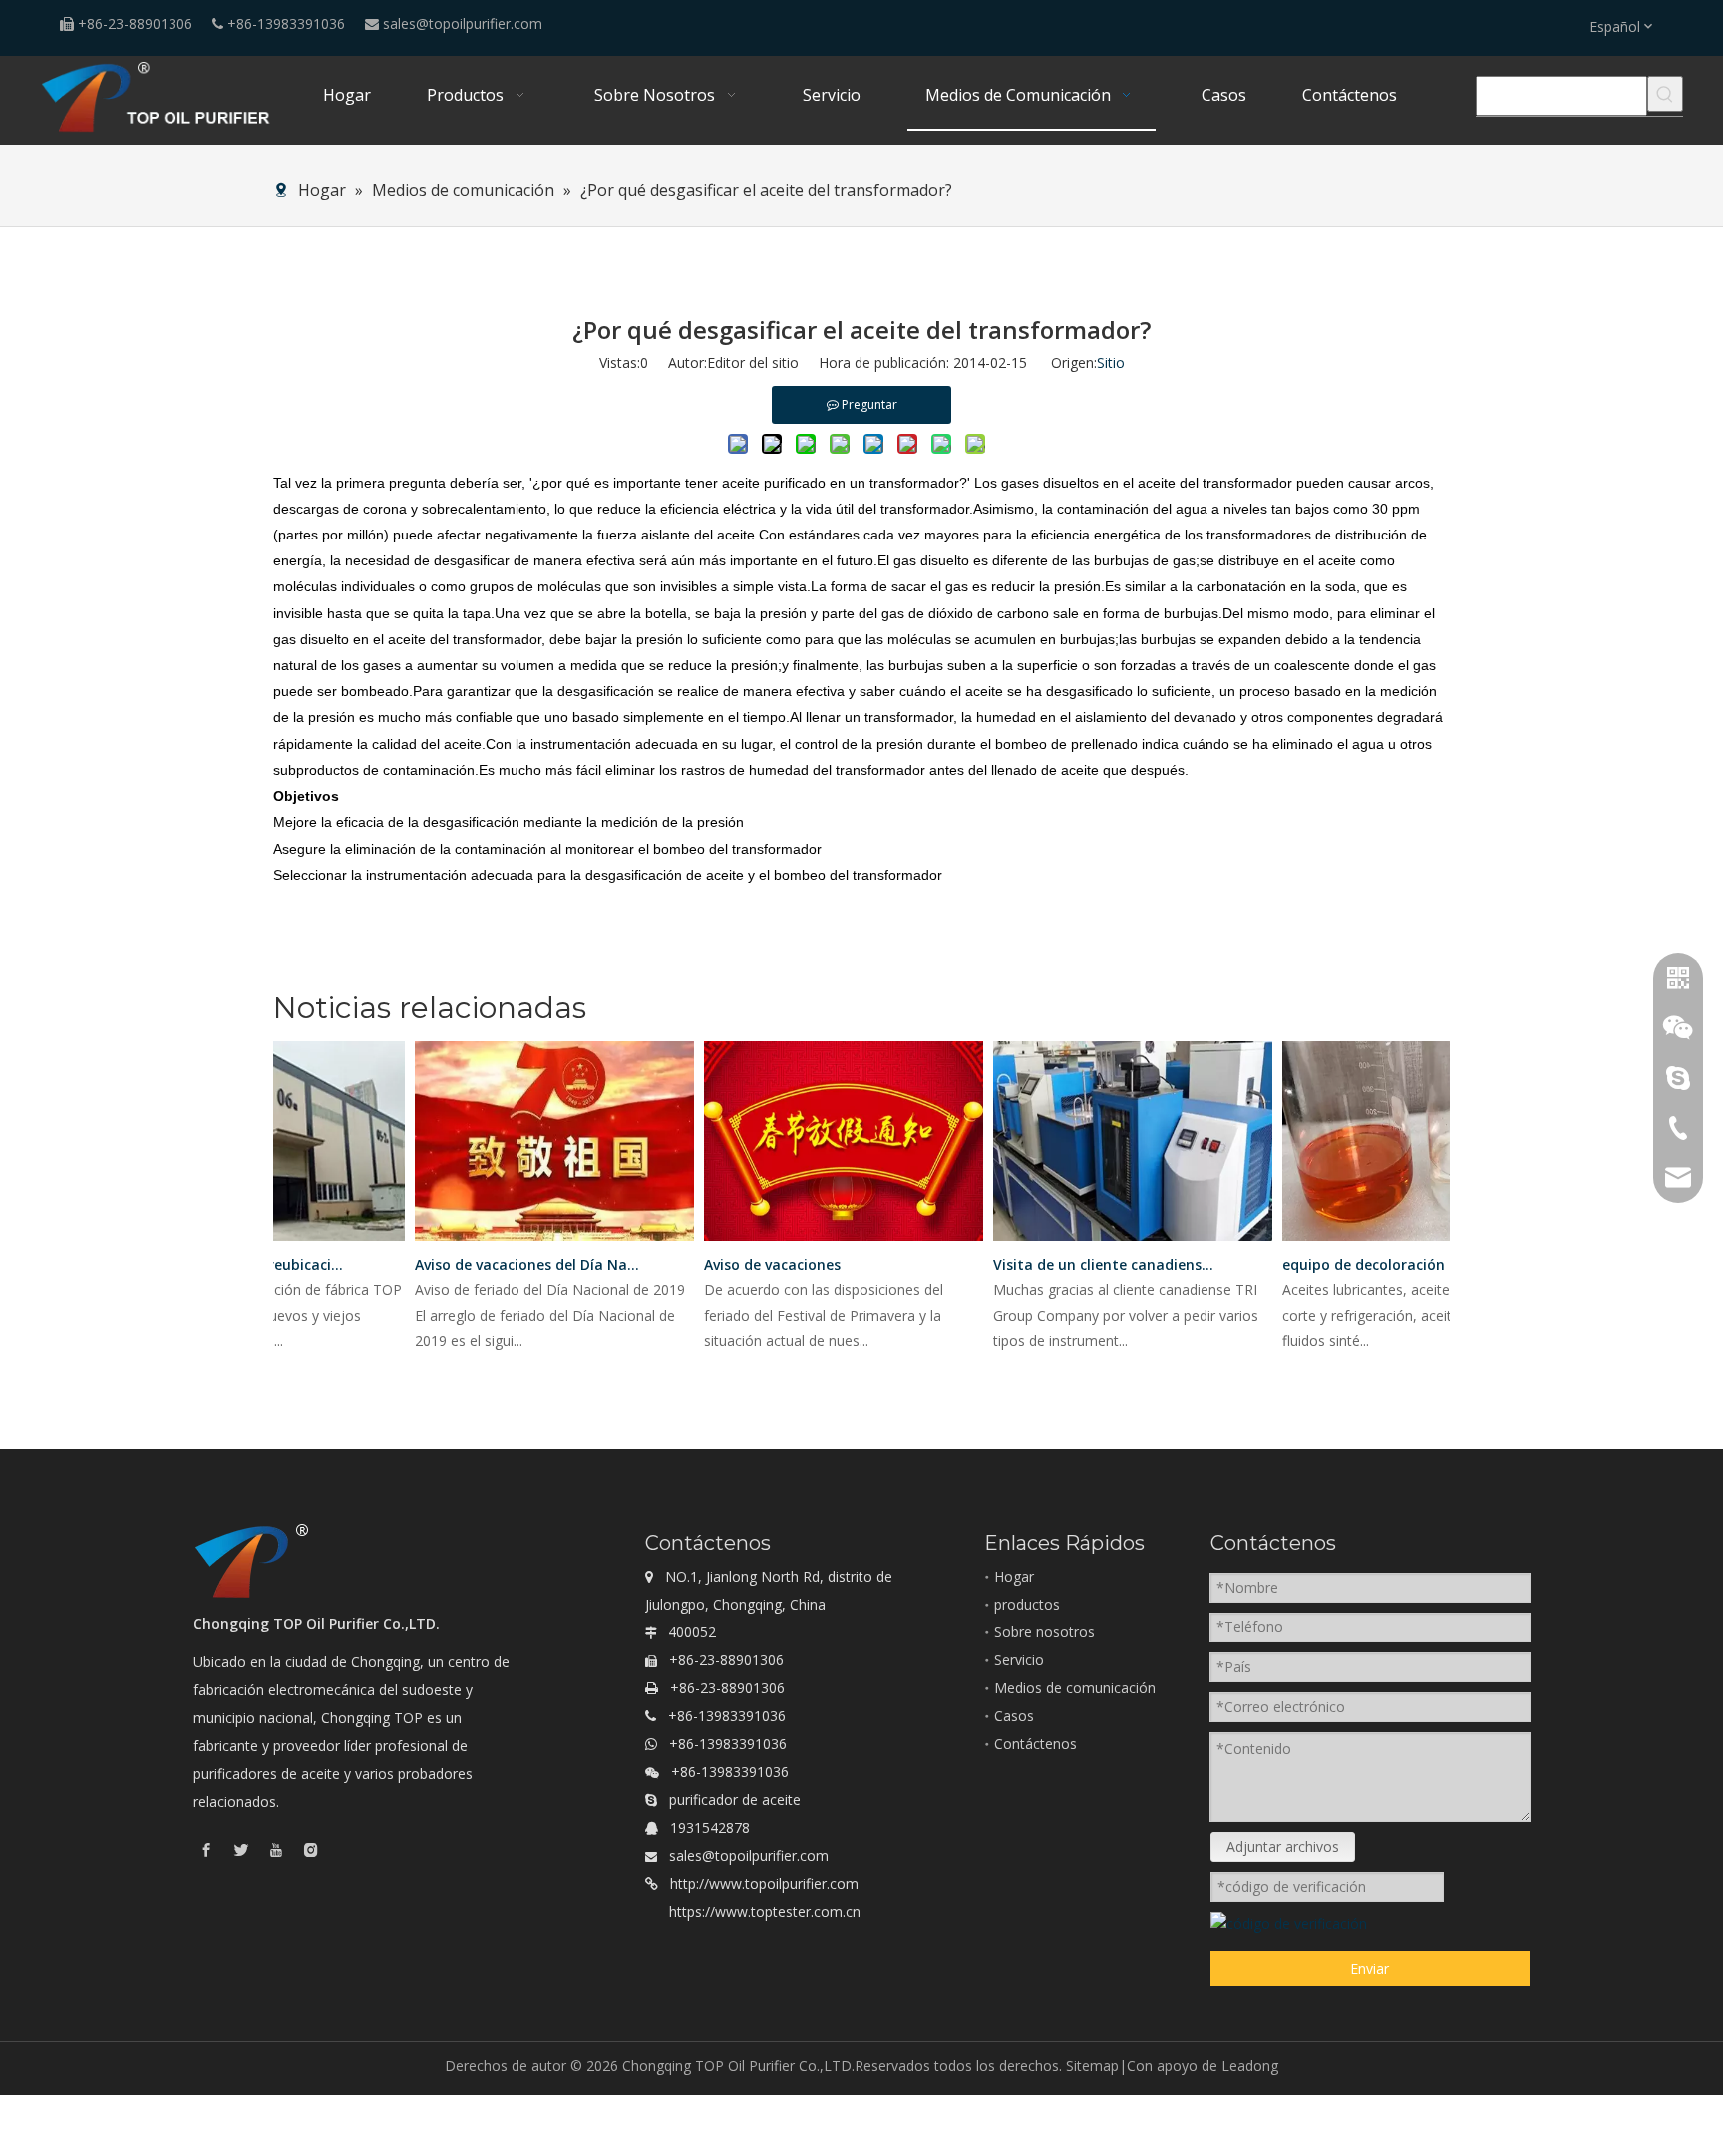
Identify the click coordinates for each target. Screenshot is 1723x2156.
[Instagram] (311, 1849)
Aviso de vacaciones (757, 1265)
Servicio (1019, 1660)
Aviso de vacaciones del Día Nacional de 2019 (513, 1265)
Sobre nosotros (1044, 1632)
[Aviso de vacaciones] (829, 1240)
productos (1027, 1604)
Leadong (1250, 2066)
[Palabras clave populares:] (1665, 94)
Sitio (1111, 362)
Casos (1014, 1716)
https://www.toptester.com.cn (765, 1911)
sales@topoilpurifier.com (463, 23)
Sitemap (1092, 2066)
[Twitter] (241, 1849)
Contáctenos (1035, 1744)
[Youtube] (276, 1849)
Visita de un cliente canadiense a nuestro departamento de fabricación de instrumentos (1091, 1265)
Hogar (1014, 1576)
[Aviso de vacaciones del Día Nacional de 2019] (539, 1240)
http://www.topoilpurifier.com (764, 1883)
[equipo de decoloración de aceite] (1407, 1240)
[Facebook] (206, 1849)
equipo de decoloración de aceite (1380, 1265)
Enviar (1370, 1968)
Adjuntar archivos (1283, 1846)
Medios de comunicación (1075, 1688)
